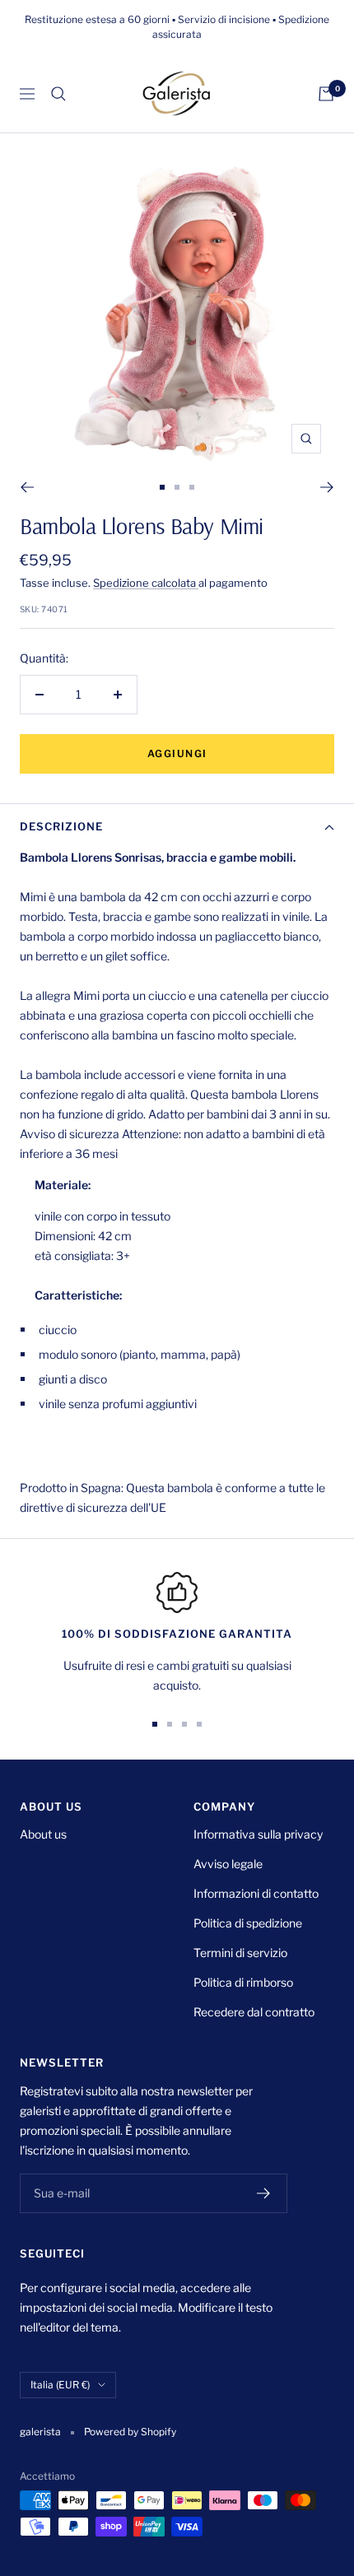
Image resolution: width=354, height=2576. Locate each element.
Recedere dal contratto (254, 2012)
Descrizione (61, 826)
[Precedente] (27, 487)
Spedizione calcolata (146, 583)
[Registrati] (264, 2193)
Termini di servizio (240, 1953)
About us (43, 1834)
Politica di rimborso (243, 1982)
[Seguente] (327, 487)
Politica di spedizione (248, 1923)
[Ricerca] (58, 94)
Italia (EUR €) (60, 2385)
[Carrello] (326, 94)
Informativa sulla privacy (258, 1834)
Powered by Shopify (130, 2432)
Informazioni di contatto (256, 1893)
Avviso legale (228, 1864)
